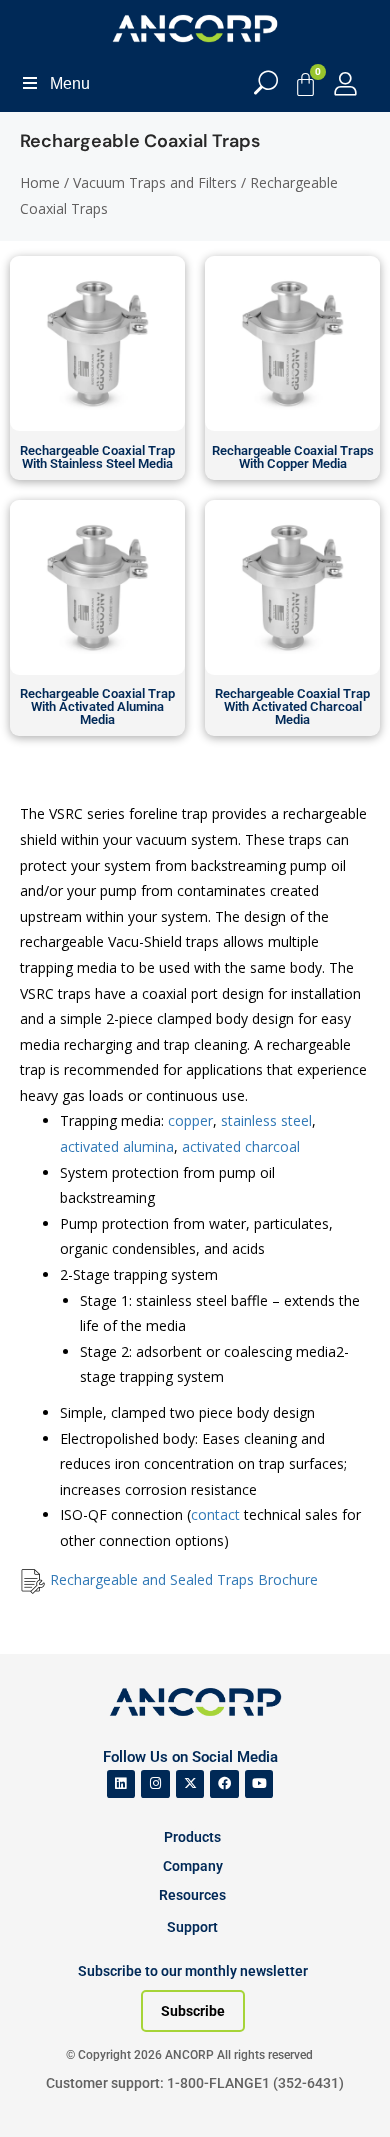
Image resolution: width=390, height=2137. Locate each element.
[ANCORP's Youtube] (259, 1784)
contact (217, 1514)
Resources (192, 1895)
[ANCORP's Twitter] (190, 1784)
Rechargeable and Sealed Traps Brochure (184, 1579)
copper (190, 1120)
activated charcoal (241, 1146)
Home (40, 182)
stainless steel (266, 1120)
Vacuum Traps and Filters (155, 182)
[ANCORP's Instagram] (155, 1784)
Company (193, 1866)
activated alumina (117, 1146)
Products (192, 1837)
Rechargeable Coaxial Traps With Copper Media (293, 457)
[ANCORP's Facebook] (224, 1784)
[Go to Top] (50, 2092)
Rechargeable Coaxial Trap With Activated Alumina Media (97, 706)
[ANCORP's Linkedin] (121, 1784)
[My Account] (345, 83)
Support (192, 1927)
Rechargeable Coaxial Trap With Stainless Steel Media (97, 457)
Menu (70, 83)
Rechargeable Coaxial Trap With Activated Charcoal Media (292, 706)
